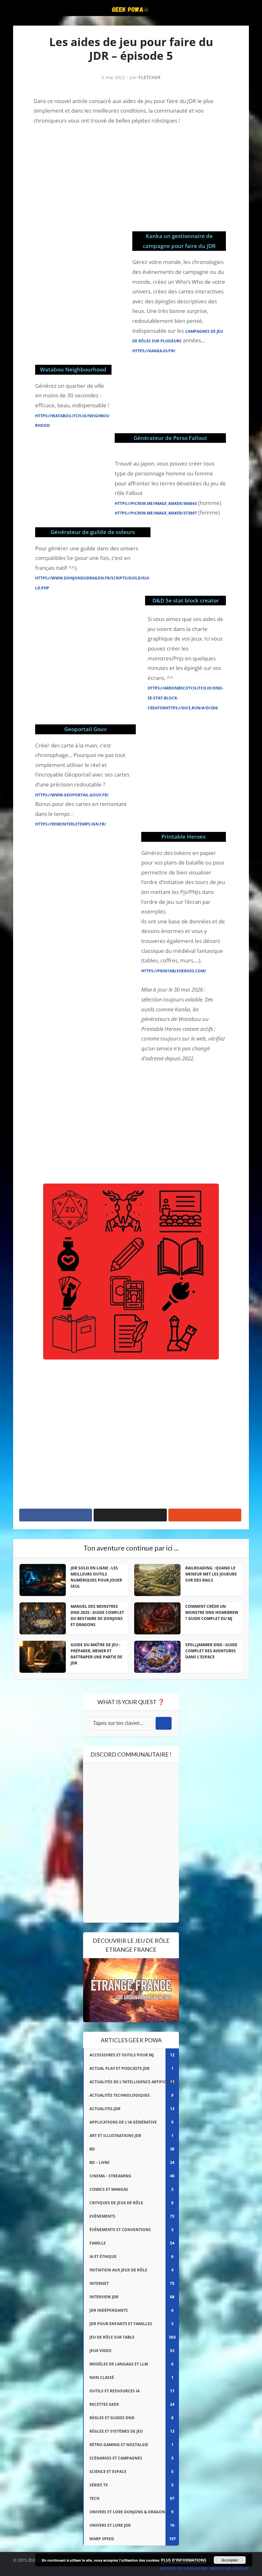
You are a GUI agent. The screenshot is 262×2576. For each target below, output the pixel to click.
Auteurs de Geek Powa (183, 2568)
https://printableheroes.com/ (174, 971)
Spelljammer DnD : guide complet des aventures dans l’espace (211, 1651)
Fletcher (149, 77)
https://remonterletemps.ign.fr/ (71, 824)
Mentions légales (230, 2568)
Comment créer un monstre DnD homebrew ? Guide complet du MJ (212, 1612)
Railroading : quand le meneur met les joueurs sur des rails (211, 1574)
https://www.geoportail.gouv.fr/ (72, 795)
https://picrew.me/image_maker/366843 (156, 503)
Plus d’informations (184, 2560)
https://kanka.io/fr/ (154, 351)
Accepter (230, 2560)
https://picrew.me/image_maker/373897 (156, 513)
